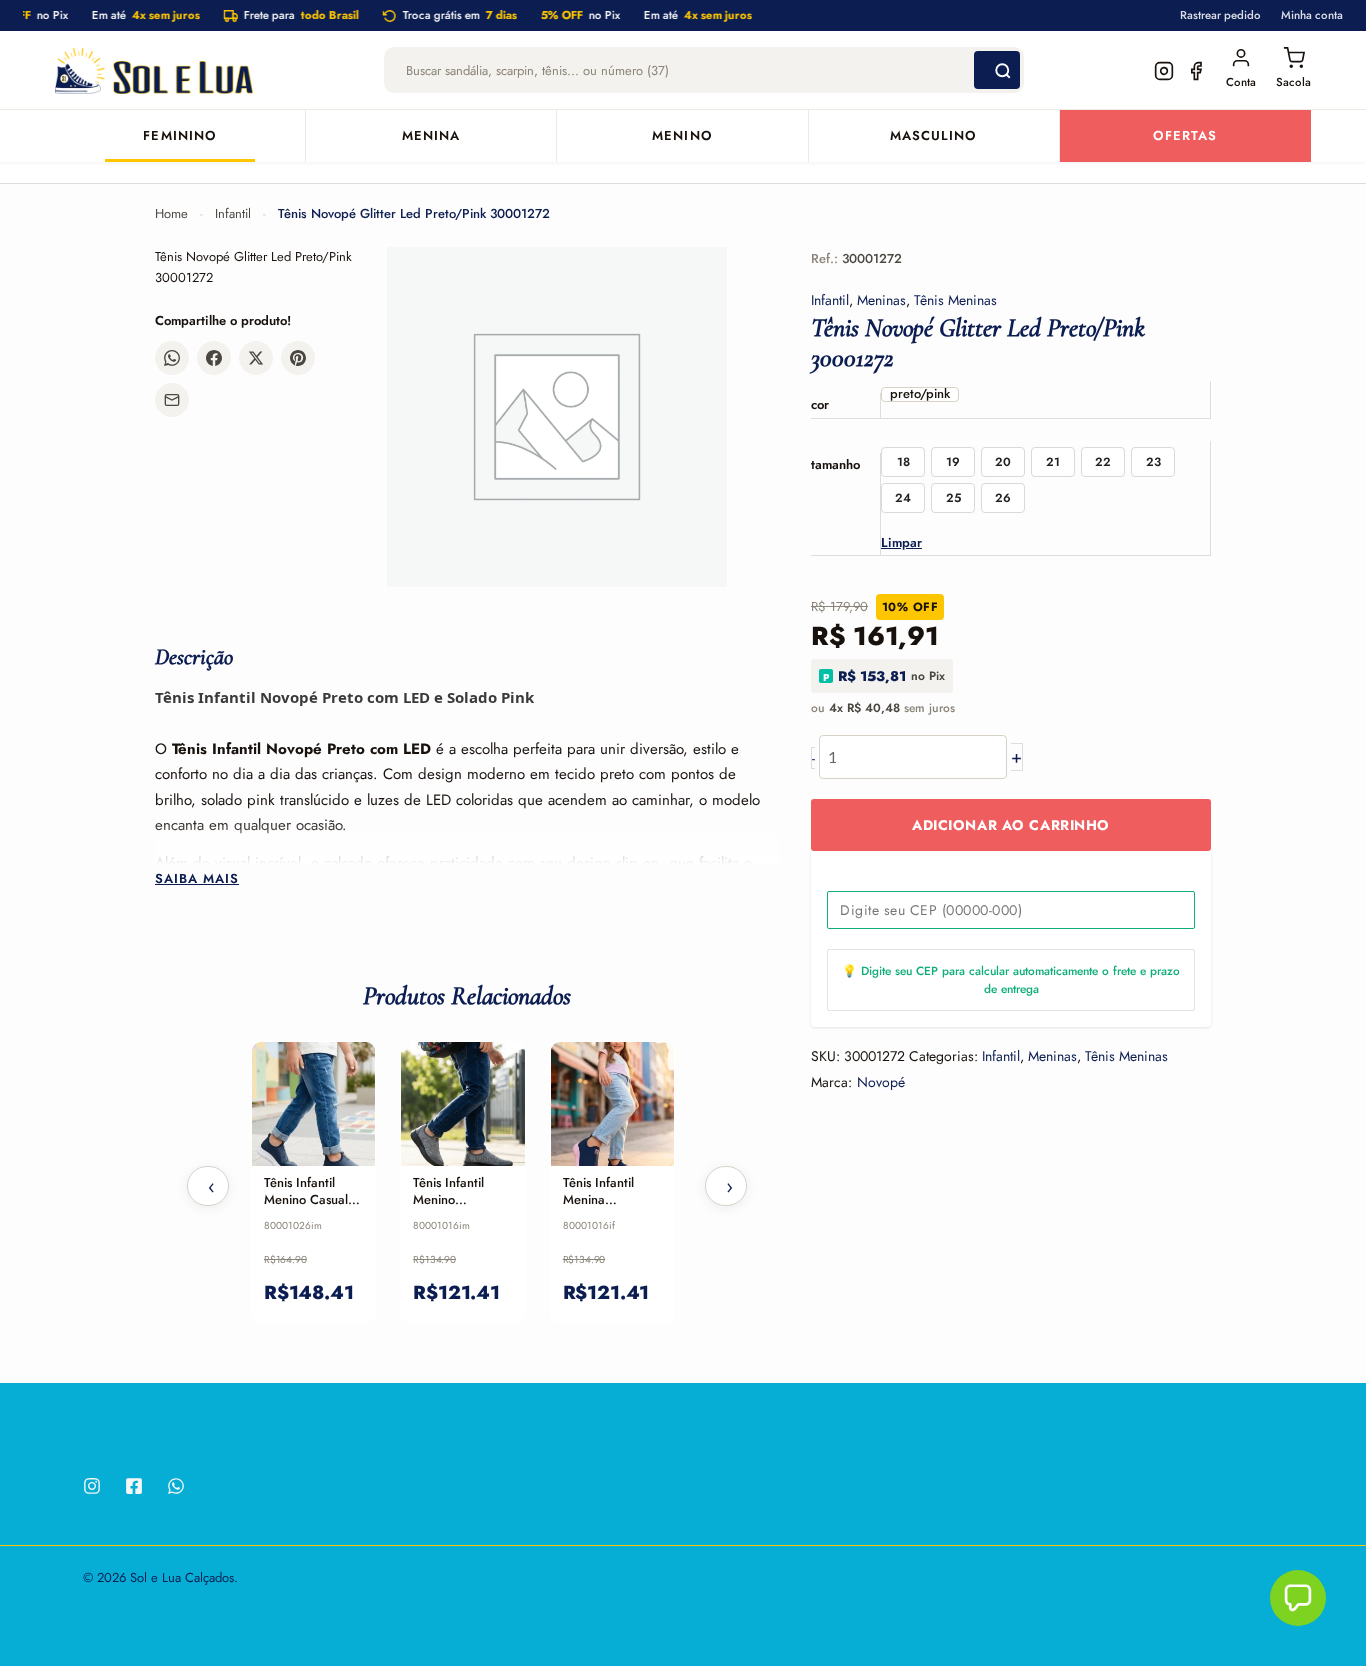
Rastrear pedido (1220, 15)
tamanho (835, 464)
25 (953, 498)
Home (171, 213)
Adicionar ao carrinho (1011, 826)
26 (1003, 498)
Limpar (901, 542)
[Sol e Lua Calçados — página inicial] (154, 71)
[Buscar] (997, 71)
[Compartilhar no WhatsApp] (172, 358)
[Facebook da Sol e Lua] (1196, 71)
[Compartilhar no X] (256, 358)
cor (820, 404)
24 (903, 498)
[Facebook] (134, 1486)
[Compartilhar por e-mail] (172, 400)
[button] (1298, 1598)
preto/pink (920, 394)
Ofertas (1185, 136)
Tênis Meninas (955, 300)
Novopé (881, 1082)
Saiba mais (197, 879)
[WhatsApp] (176, 1486)
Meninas (881, 300)
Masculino (933, 136)
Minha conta (1312, 15)
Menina (431, 136)
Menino (682, 136)
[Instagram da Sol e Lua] (1164, 71)
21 (1053, 462)
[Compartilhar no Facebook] (214, 358)
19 (953, 462)
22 (1103, 462)
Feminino (179, 136)
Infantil (233, 213)
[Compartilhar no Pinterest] (298, 358)
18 (903, 462)
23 (1153, 462)
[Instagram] (92, 1486)
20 (1003, 462)
